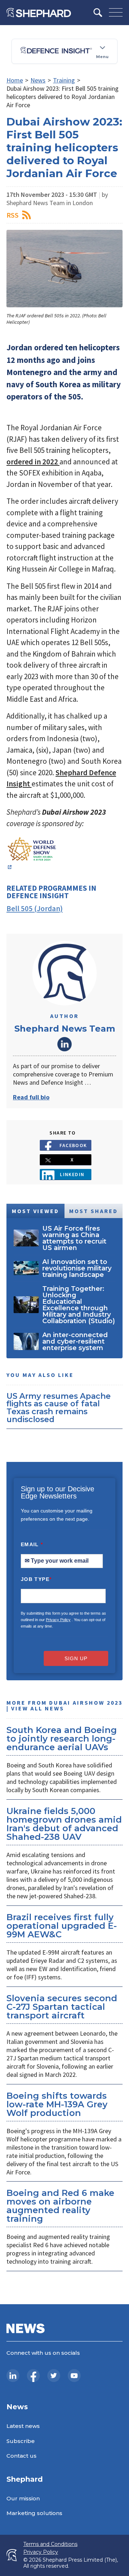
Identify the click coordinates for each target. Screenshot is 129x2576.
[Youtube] (74, 2376)
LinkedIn (64, 1044)
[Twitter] (54, 2376)
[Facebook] (33, 2376)
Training (64, 80)
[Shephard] (39, 13)
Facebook (73, 1145)
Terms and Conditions (50, 2544)
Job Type (36, 1579)
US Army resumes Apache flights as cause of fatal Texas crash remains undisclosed (59, 1408)
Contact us (21, 2456)
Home (15, 80)
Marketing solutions (34, 2513)
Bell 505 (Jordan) (35, 908)
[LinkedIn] (13, 2376)
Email (32, 1544)
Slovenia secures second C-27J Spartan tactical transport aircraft (62, 2007)
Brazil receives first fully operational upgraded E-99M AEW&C (62, 1926)
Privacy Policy (58, 1620)
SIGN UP (76, 1658)
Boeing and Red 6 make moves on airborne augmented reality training (60, 2206)
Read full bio (31, 1097)
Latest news (23, 2426)
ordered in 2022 (33, 462)
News (38, 80)
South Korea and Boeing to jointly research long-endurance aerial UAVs (62, 1739)
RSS (13, 215)
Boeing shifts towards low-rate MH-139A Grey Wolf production (57, 2104)
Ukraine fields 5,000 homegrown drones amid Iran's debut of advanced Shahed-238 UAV (64, 1824)
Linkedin (72, 1174)
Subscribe (21, 2441)
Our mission (23, 2498)
